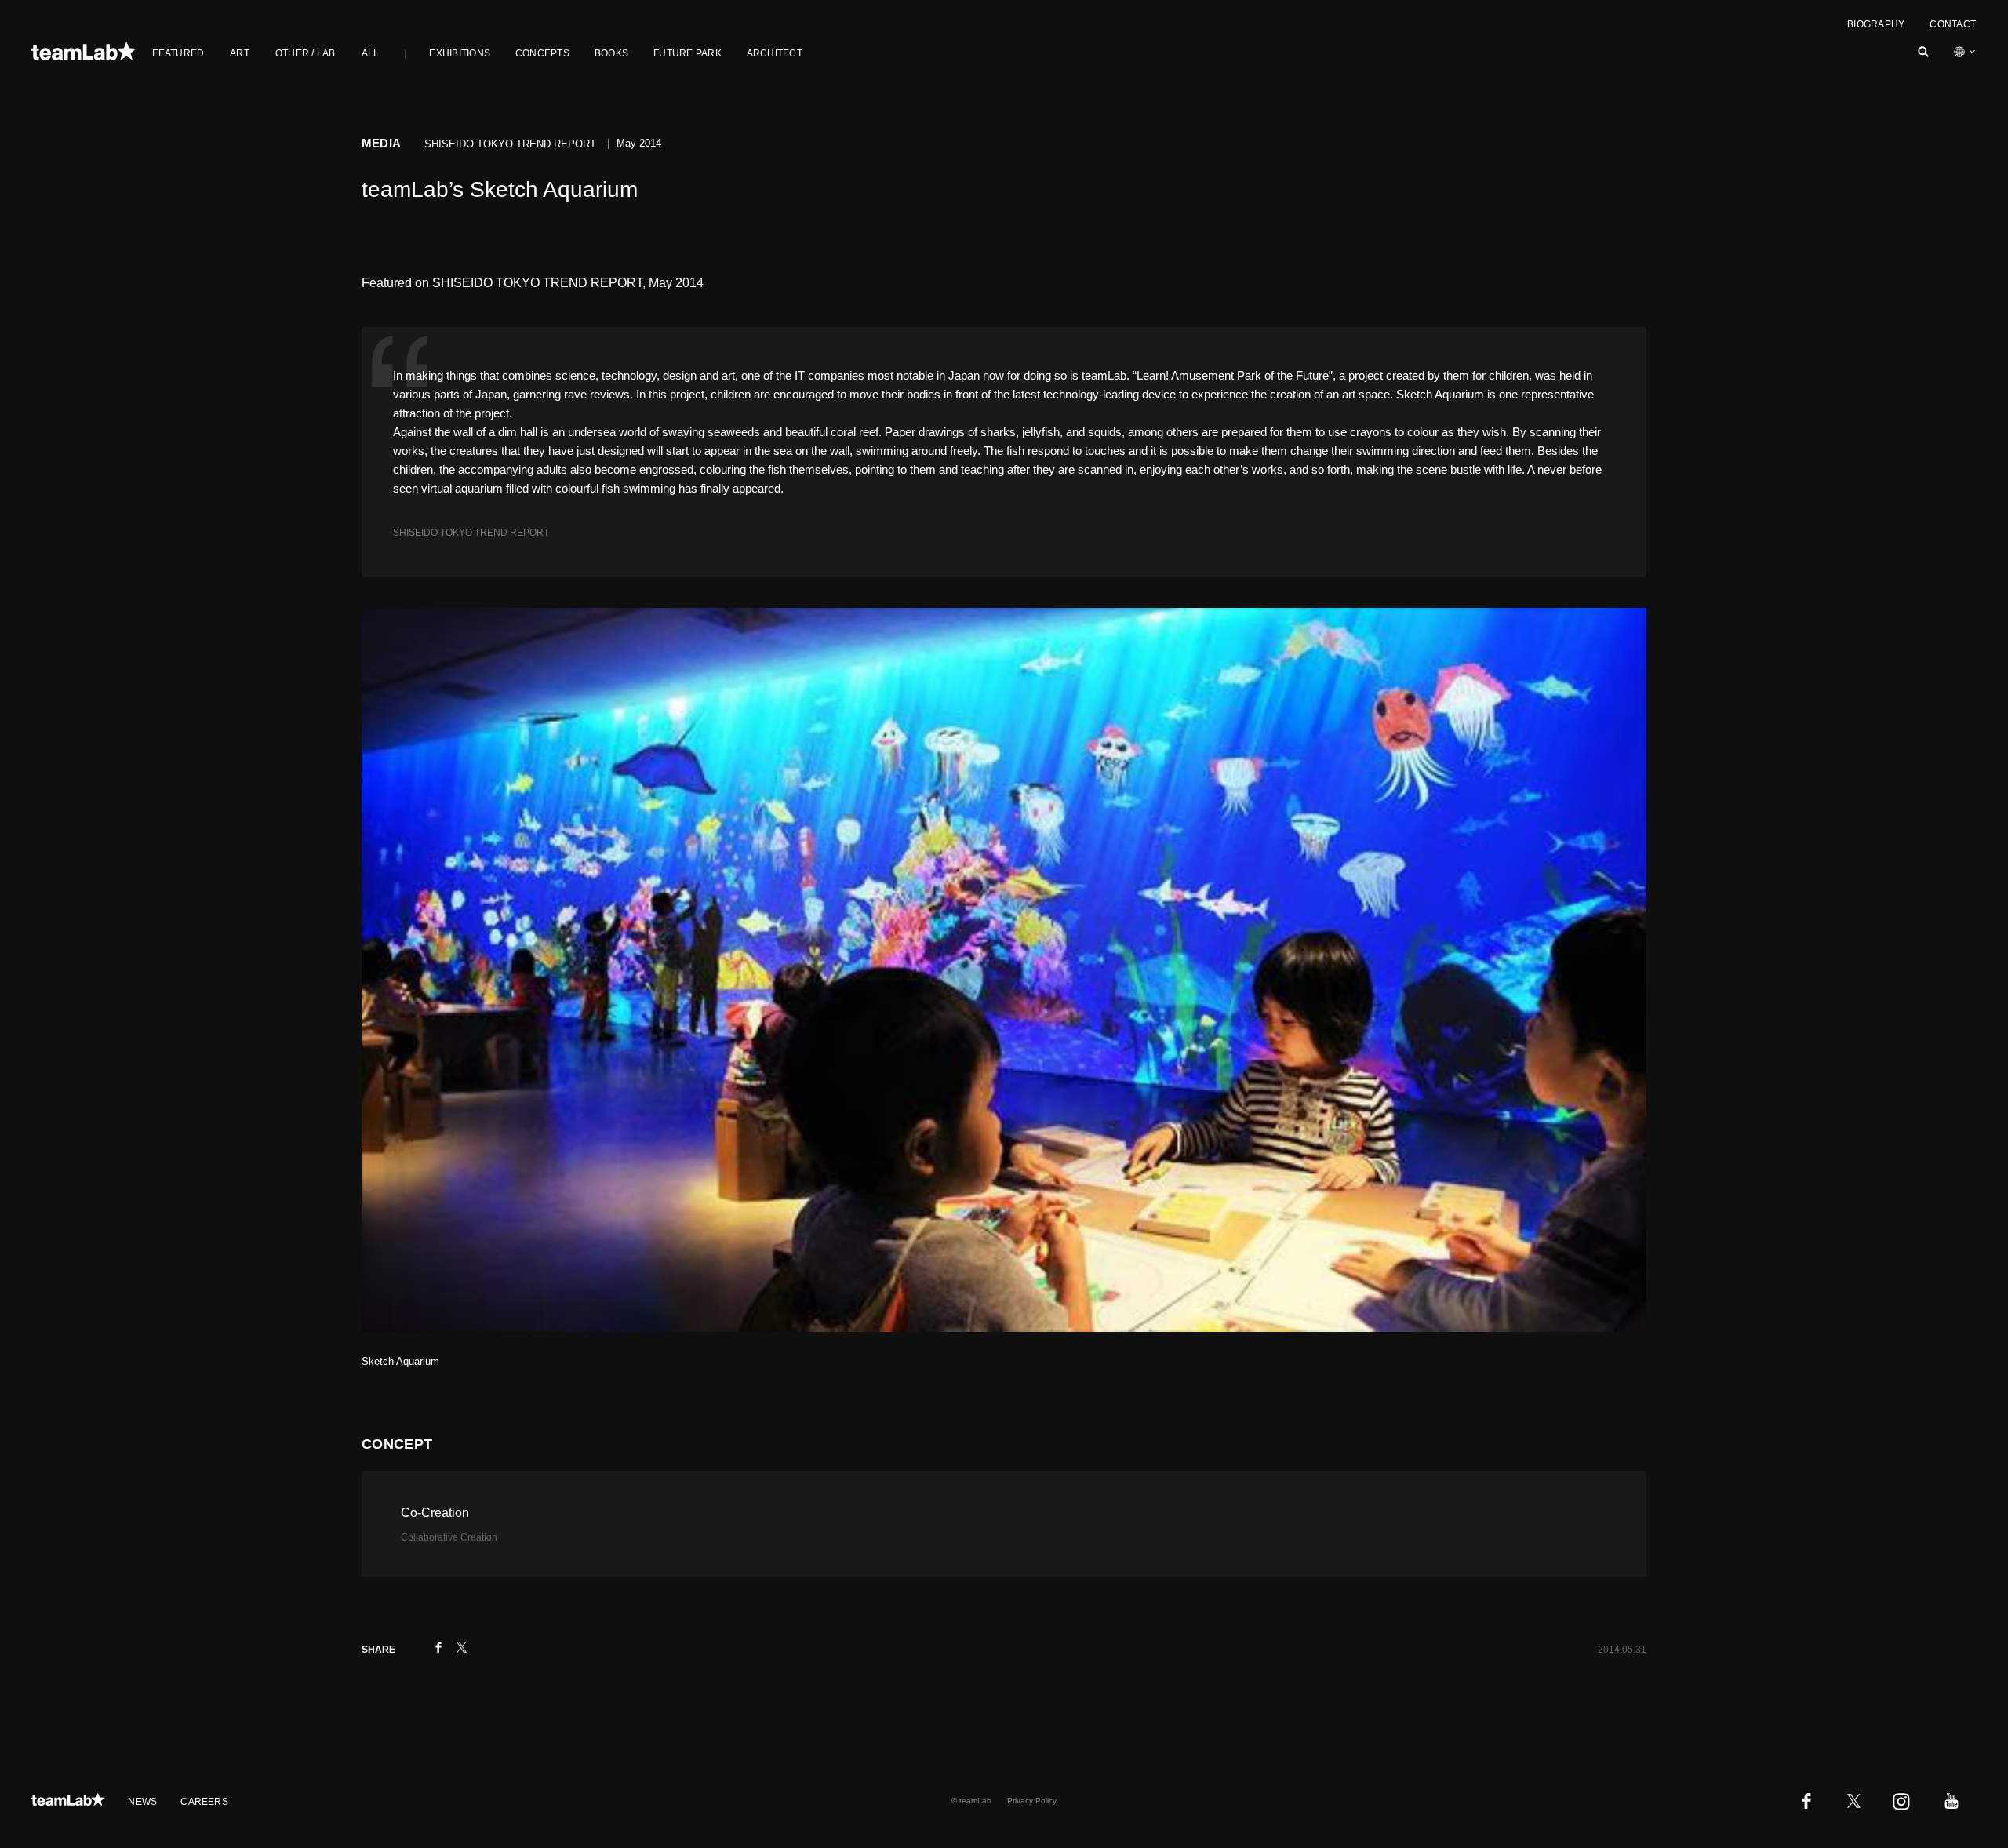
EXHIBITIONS (460, 53)
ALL (371, 53)
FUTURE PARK (688, 53)
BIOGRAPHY (1876, 24)
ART (240, 53)
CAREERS (204, 1802)
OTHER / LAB (306, 53)
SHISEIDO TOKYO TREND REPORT (471, 533)
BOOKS (611, 53)
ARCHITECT (775, 53)
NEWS (142, 1802)
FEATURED (178, 53)
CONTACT (1953, 24)
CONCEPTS (542, 53)
